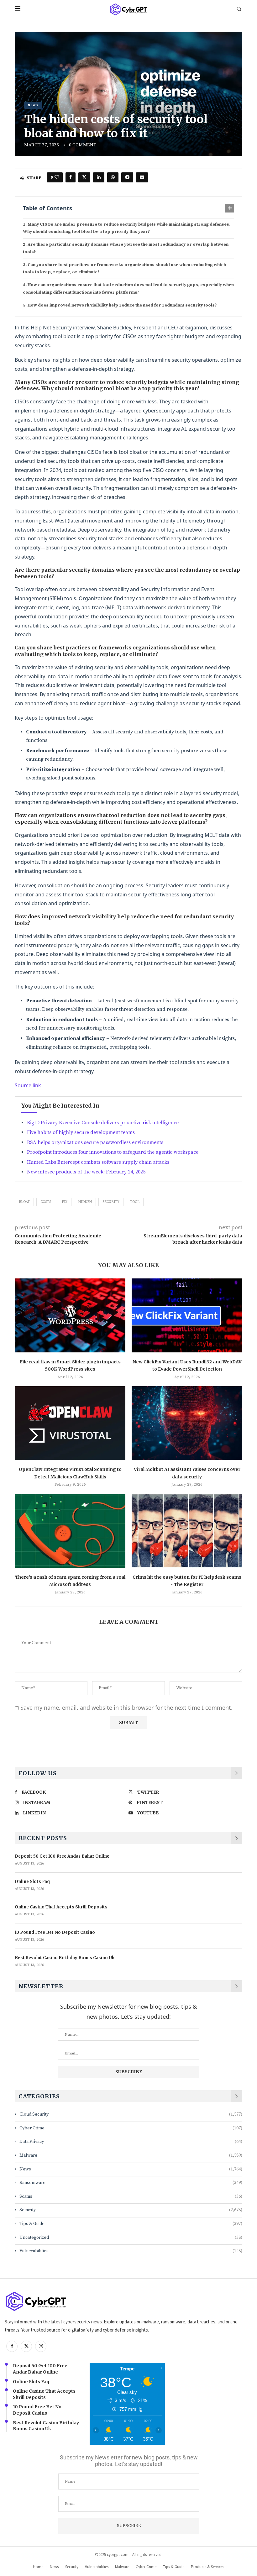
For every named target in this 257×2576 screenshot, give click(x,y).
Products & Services (207, 2567)
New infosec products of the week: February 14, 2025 (86, 1172)
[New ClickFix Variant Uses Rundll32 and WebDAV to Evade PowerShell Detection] (187, 1315)
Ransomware (131, 2183)
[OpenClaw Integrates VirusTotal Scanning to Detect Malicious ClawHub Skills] (70, 1423)
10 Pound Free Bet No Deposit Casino (55, 1932)
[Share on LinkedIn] (99, 177)
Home (38, 2567)
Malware (131, 2155)
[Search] (239, 10)
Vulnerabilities (131, 2251)
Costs (46, 1202)
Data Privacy (131, 2142)
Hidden (85, 1202)
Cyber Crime (131, 2128)
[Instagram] (41, 2346)
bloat (24, 1202)
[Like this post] (57, 177)
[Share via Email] (142, 177)
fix (65, 1202)
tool (135, 1202)
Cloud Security (131, 2114)
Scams (131, 2196)
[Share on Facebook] (71, 177)
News (131, 2169)
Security (111, 1202)
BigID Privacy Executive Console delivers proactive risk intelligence (103, 1123)
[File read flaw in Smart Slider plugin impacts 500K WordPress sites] (70, 1315)
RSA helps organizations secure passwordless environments (95, 1142)
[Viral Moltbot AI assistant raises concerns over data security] (187, 1423)
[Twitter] (26, 2346)
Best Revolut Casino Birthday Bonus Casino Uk (65, 1958)
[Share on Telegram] (127, 177)
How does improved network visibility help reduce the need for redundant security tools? (122, 305)
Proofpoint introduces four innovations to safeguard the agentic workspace (113, 1152)
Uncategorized (131, 2238)
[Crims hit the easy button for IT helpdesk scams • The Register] (187, 1531)
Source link (28, 1085)
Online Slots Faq (32, 1882)
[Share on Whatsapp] (113, 177)
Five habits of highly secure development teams (81, 1132)
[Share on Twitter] (84, 177)
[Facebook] (12, 2346)
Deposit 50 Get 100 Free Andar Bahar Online (62, 1856)
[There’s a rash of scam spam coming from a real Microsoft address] (70, 1531)
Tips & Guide (131, 2224)
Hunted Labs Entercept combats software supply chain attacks (98, 1162)
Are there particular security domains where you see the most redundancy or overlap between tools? (126, 248)
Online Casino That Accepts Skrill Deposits (61, 1907)
